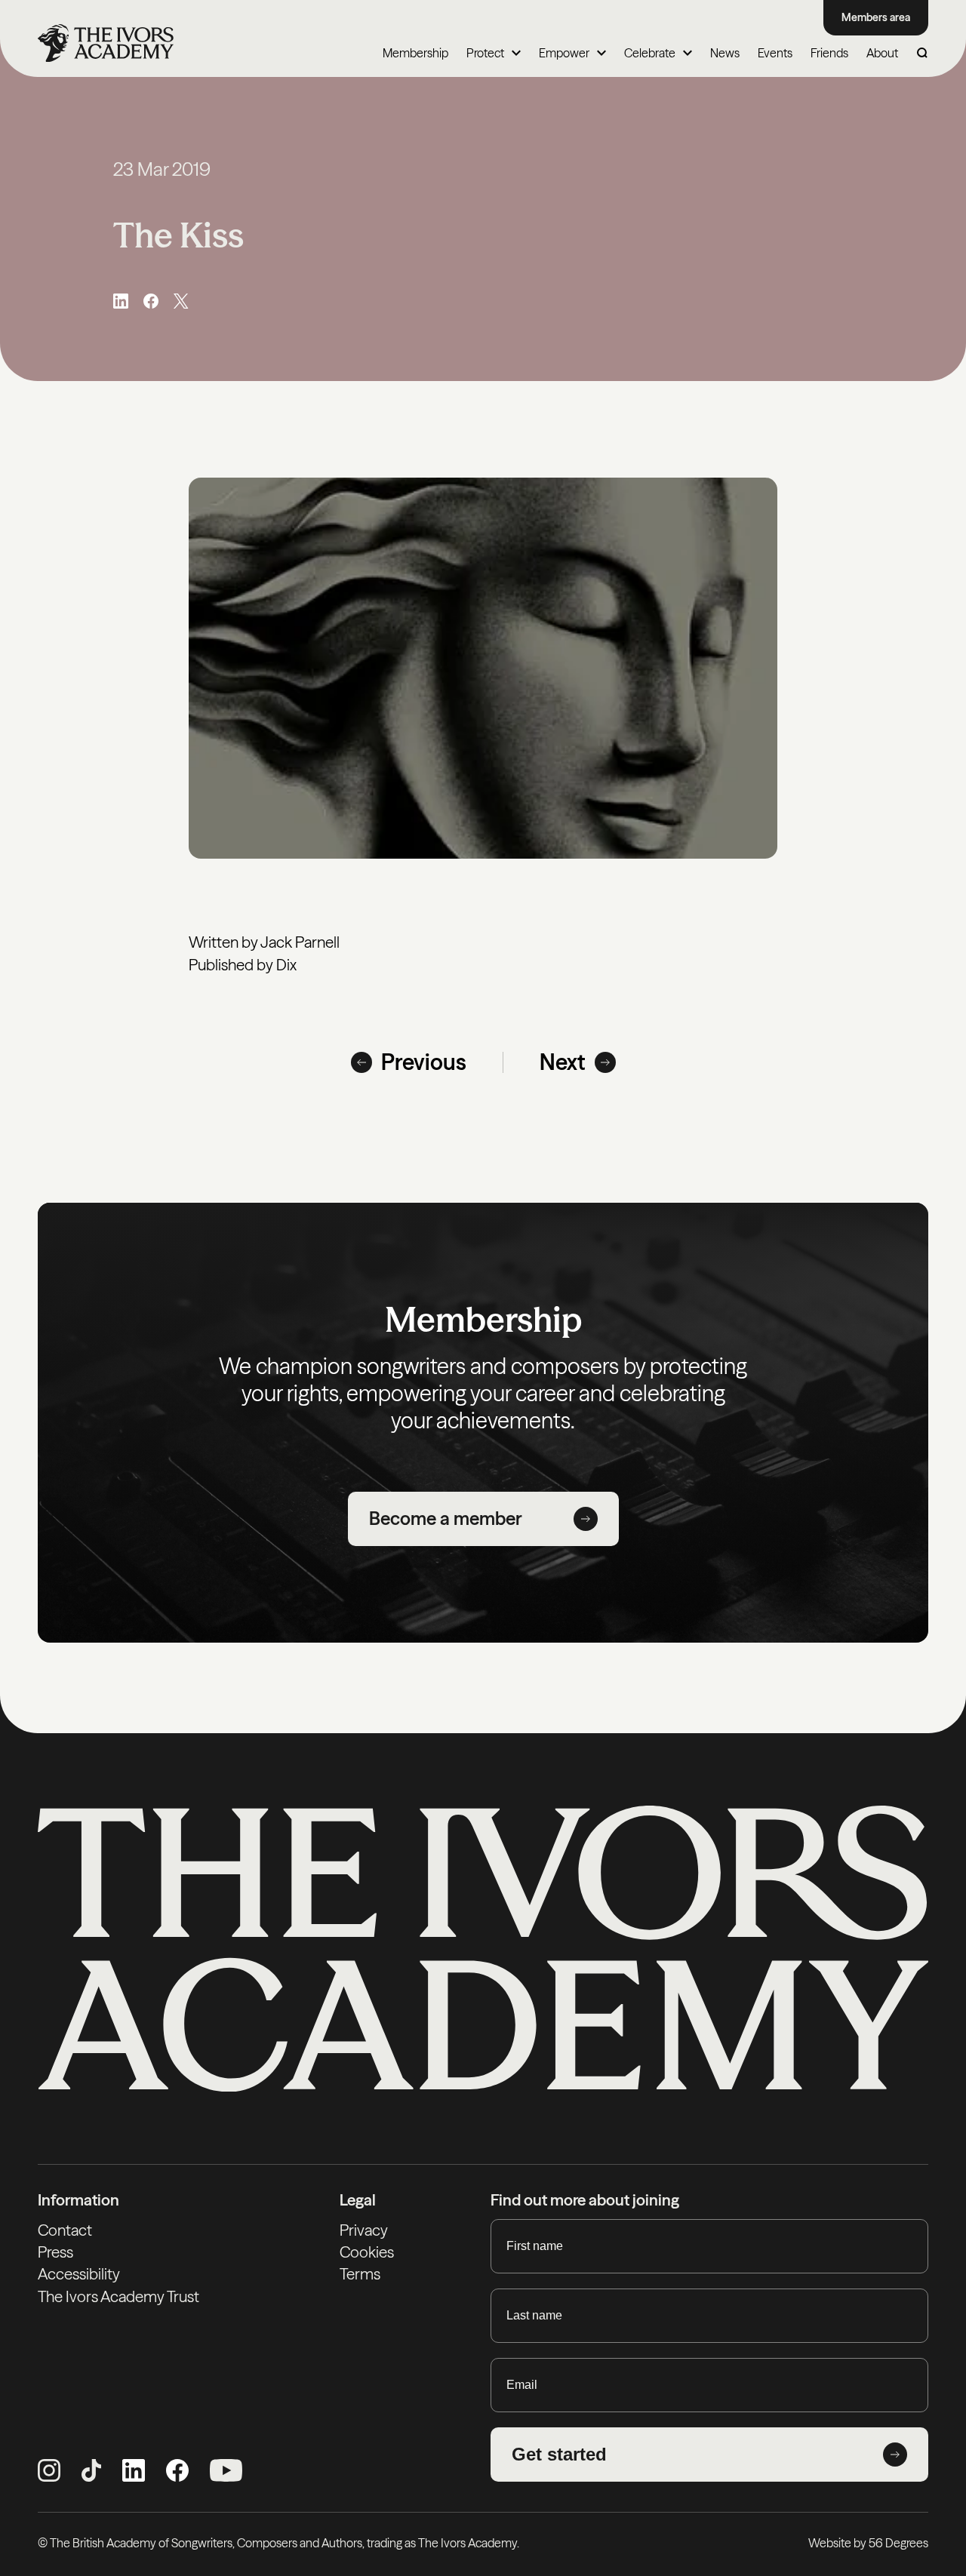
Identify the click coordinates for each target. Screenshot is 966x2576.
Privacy (364, 2230)
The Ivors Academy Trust (118, 2296)
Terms (360, 2274)
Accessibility (79, 2274)
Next (563, 1062)
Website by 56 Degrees (868, 2543)
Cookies (367, 2252)
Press (55, 2252)
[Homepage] (106, 43)
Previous (424, 1062)
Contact (65, 2230)
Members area (876, 17)
